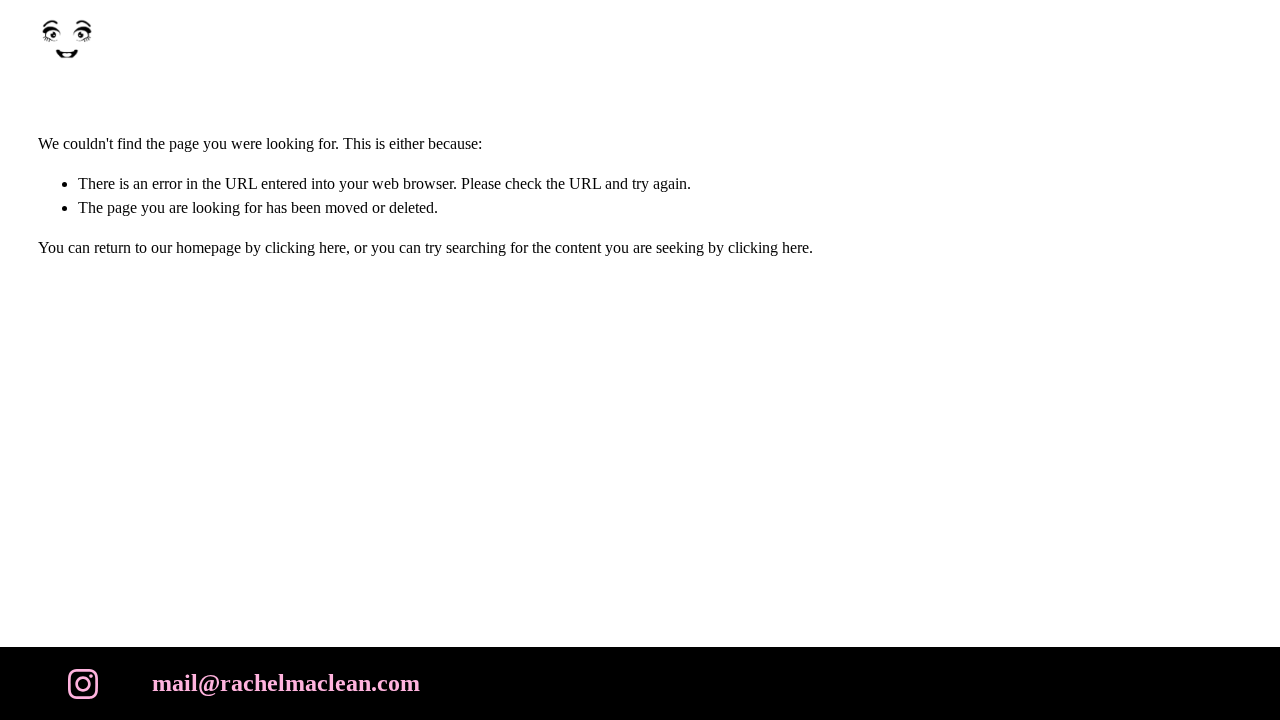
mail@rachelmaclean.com (286, 683)
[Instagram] (83, 684)
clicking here (305, 247)
